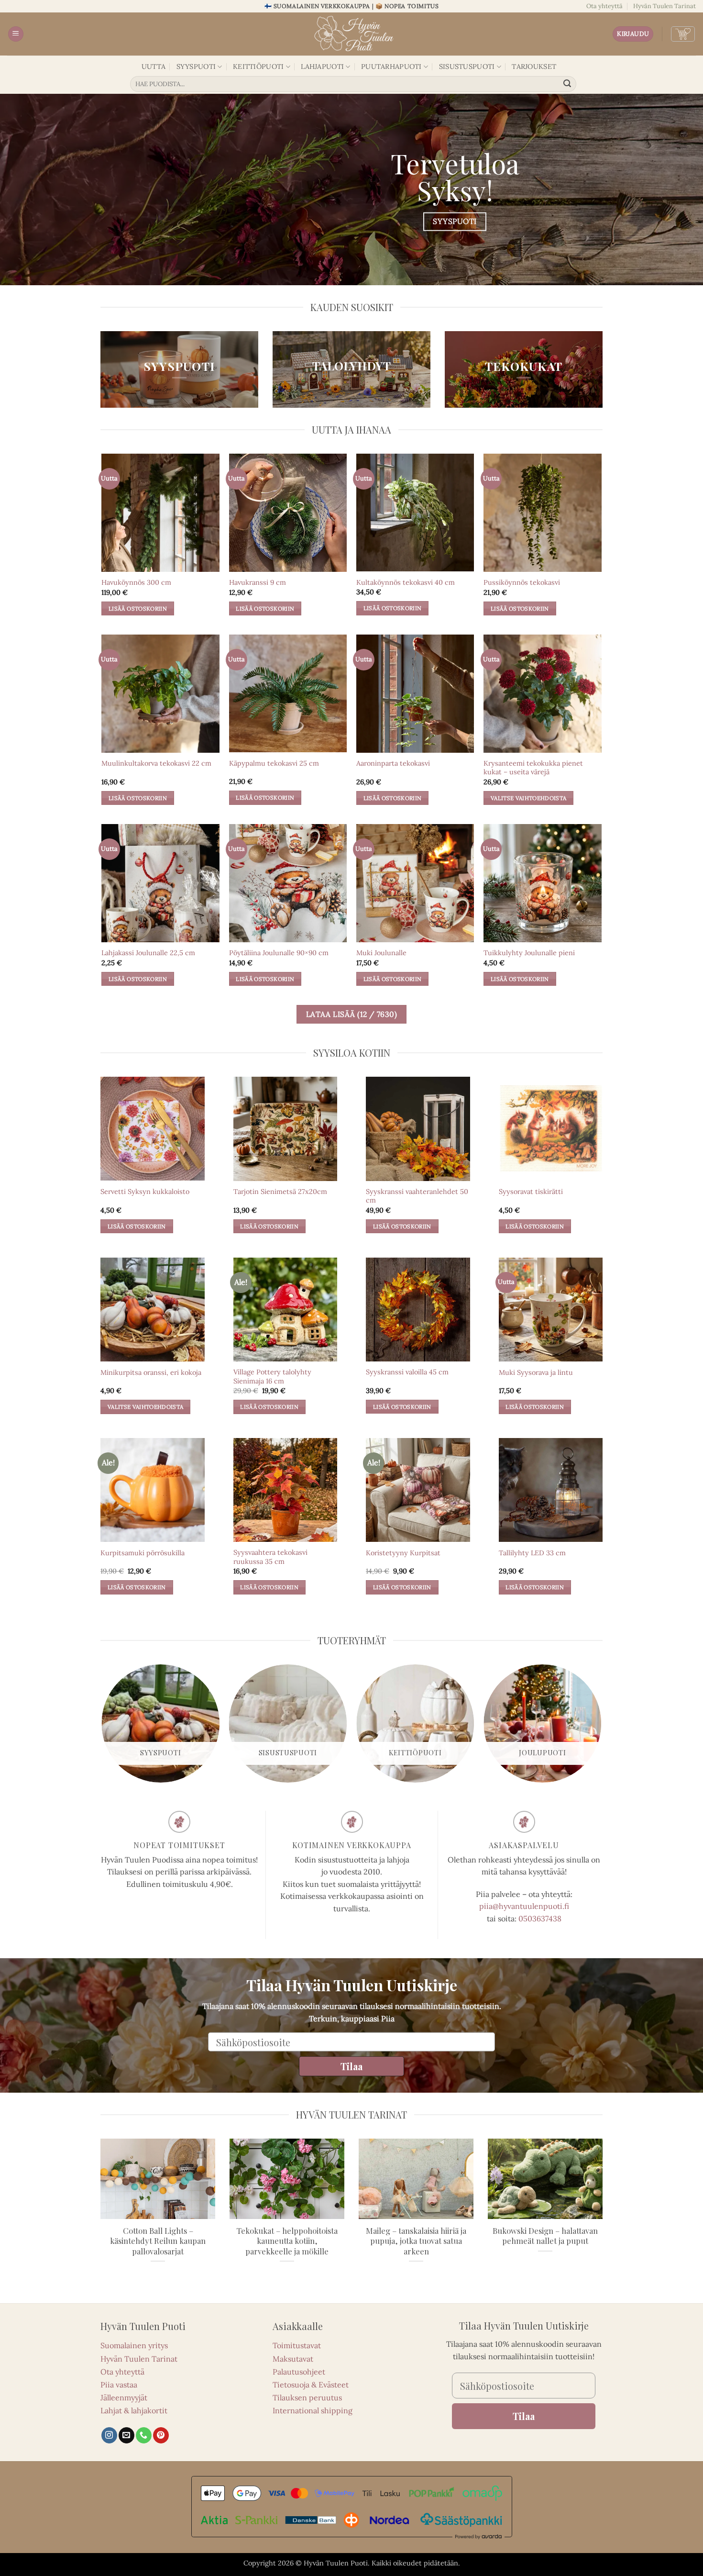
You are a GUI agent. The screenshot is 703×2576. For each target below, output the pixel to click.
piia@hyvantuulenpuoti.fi (524, 1906)
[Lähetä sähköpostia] (126, 2435)
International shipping (313, 2410)
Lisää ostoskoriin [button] (138, 608)
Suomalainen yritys (134, 2345)
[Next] (601, 1727)
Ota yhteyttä (604, 6)
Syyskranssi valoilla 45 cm (407, 1372)
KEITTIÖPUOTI (258, 67)
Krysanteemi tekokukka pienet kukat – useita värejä (533, 768)
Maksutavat (293, 2359)
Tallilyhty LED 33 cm (532, 1553)
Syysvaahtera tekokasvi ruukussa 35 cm (270, 1557)
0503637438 (540, 1918)
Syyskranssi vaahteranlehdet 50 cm (417, 1196)
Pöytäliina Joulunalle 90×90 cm (279, 953)
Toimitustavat (297, 2345)
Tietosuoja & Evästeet (311, 2385)
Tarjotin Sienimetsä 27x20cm (280, 1192)
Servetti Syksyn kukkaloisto (145, 1192)
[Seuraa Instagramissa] (109, 2435)
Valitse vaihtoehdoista (529, 798)
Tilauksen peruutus (307, 2398)
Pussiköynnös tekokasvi (522, 582)
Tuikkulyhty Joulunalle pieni (529, 953)
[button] (16, 34)
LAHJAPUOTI (322, 67)
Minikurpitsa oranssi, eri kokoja (151, 1372)
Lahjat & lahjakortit (134, 2410)
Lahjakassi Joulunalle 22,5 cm (148, 953)
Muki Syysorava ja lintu (536, 1372)
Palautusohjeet (299, 2372)
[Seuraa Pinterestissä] (161, 2435)
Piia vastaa (119, 2385)
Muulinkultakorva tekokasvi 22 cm (156, 763)
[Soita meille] (144, 2435)
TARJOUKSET (534, 67)
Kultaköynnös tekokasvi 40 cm (406, 582)
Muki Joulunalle (381, 953)
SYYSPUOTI (196, 67)
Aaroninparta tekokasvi (393, 763)
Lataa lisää (352, 1014)
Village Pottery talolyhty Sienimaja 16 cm (272, 1377)
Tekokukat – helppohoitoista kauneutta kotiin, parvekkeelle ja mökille (287, 2241)
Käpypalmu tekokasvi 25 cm (274, 763)
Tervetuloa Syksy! (455, 176)
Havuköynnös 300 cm (136, 582)
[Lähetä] (568, 84)
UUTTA (154, 67)
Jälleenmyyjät (124, 2398)
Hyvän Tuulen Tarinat (665, 6)
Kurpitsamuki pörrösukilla (143, 1553)
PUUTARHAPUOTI (391, 67)
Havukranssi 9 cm (258, 582)
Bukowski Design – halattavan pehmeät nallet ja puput (545, 2236)
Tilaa (351, 2066)
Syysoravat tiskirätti (531, 1192)
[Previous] (102, 1727)
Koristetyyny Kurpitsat (403, 1553)
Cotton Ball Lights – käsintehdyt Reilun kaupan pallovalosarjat (158, 2241)
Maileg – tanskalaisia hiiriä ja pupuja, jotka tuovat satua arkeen (416, 2241)
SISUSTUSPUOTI (467, 67)
